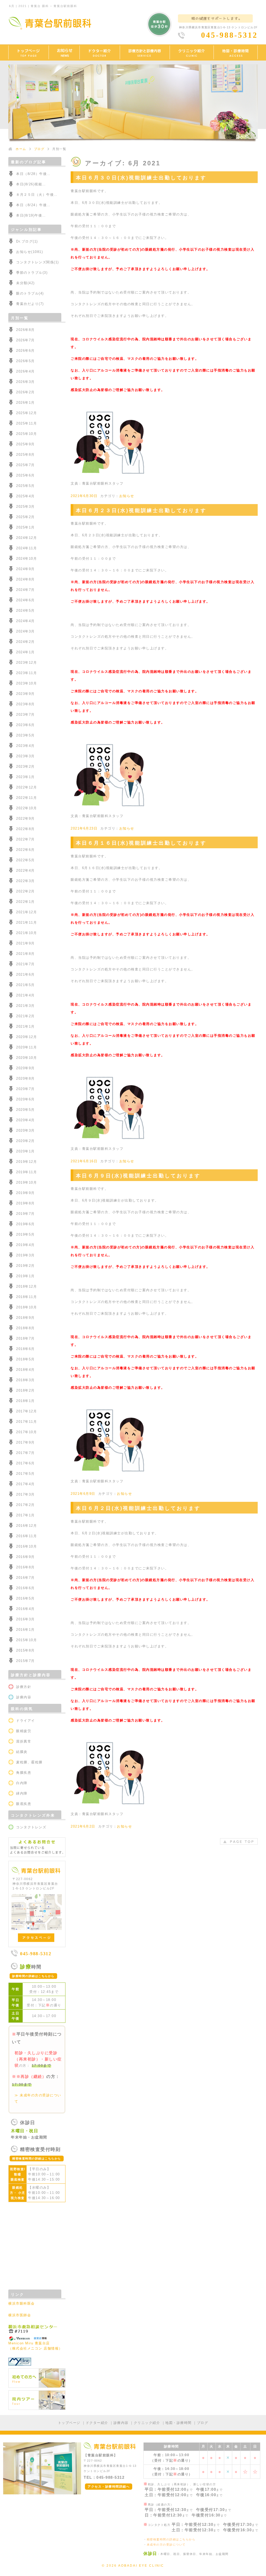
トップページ (69, 2423)
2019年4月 (25, 1245)
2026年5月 (25, 361)
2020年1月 (25, 1151)
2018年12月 (26, 1286)
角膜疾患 (24, 1773)
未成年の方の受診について (166, 2545)
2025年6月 (25, 475)
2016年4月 (25, 1609)
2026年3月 (25, 382)
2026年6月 (25, 351)
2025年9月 (25, 444)
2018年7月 (25, 1338)
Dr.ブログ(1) (27, 241)
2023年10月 (26, 683)
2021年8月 (25, 954)
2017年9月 (25, 1442)
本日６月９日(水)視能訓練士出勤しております (138, 1176)
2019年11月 (26, 1172)
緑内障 (22, 1793)
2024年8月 (25, 579)
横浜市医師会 (20, 2315)
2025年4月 (25, 496)
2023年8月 (25, 704)
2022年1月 (25, 902)
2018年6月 (25, 1349)
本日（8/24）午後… (33, 205)
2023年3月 (25, 756)
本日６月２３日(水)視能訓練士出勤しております (141, 510)
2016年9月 (25, 1557)
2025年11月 (26, 423)
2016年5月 (25, 1598)
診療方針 (24, 1687)
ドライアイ (26, 1721)
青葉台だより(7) (30, 304)
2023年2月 (25, 767)
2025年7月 (25, 465)
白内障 (22, 1783)
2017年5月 (25, 1474)
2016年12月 (26, 1526)
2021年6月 (25, 974)
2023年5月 (25, 735)
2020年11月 (26, 1047)
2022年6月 (25, 850)
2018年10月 (26, 1307)
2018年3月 (25, 1380)
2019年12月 (26, 1162)
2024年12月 (26, 538)
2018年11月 (26, 1297)
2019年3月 (25, 1255)
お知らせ (127, 496)
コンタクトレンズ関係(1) (38, 262)
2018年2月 (25, 1390)
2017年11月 (26, 1422)
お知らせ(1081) (29, 252)
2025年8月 (25, 455)
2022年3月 (25, 881)
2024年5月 (25, 611)
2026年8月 (25, 330)
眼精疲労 (24, 1731)
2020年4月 (25, 1120)
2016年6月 (25, 1588)
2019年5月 (25, 1234)
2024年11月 (26, 548)
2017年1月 (25, 1515)
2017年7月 (25, 1453)
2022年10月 (26, 808)
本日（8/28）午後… (33, 174)
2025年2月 (25, 517)
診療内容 (24, 1697)
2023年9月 (25, 694)
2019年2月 (25, 1266)
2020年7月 (25, 1089)
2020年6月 (25, 1099)
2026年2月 (25, 392)
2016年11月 (26, 1536)
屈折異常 (24, 1741)
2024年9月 (25, 569)
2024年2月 (25, 642)
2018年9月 (25, 1318)
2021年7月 (25, 964)
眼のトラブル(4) (30, 293)
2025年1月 (25, 527)
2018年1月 (25, 1401)
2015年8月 (25, 1650)
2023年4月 (25, 746)
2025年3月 (25, 507)
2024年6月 (25, 600)
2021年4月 (25, 995)
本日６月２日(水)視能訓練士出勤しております (138, 1508)
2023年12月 (26, 663)
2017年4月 (25, 1484)
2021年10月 (26, 933)
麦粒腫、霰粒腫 (29, 1762)
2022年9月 (25, 819)
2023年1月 (25, 777)
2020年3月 (25, 1130)
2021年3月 (25, 1006)
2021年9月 (25, 943)
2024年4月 (25, 621)
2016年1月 (25, 1630)
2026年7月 (25, 340)
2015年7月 (25, 1661)
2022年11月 (26, 798)
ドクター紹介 (97, 2423)
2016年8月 (25, 1567)
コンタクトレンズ (31, 1827)
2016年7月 (25, 1578)
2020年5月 (25, 1110)
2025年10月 (26, 434)
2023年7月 (25, 715)
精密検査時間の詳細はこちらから (171, 2539)
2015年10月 (26, 1640)
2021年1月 (25, 1026)
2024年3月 (25, 631)
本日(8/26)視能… (31, 184)
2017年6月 (25, 1463)
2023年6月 (25, 725)
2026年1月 (25, 403)
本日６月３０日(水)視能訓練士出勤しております (141, 178)
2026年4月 (25, 371)
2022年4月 (25, 870)
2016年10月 (26, 1546)
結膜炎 (22, 1752)
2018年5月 (25, 1359)
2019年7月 (25, 1214)
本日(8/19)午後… (31, 215)
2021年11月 (26, 922)
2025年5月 (25, 486)
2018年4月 (25, 1370)
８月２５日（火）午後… (37, 195)
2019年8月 (25, 1203)
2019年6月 (25, 1224)
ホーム (21, 149)
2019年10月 (26, 1182)
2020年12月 (26, 1037)
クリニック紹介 (147, 2423)
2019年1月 (25, 1276)
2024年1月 (25, 652)
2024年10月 (26, 559)
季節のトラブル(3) (32, 273)
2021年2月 (25, 1016)
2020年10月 (26, 1058)
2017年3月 (25, 1494)
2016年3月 (25, 1619)
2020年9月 (25, 1068)
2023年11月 (26, 673)
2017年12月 (26, 1411)
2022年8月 (25, 829)
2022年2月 (25, 891)
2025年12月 (26, 413)
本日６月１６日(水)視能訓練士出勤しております (141, 843)
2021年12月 (26, 912)
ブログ (39, 149)
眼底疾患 (24, 1804)
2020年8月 (25, 1078)
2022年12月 (26, 787)
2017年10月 (26, 1432)
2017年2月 (25, 1505)
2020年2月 (25, 1141)
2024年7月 (25, 590)
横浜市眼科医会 (22, 2303)
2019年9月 (25, 1193)
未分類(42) (25, 283)
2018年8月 (25, 1328)
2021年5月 (25, 985)
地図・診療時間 (178, 2423)
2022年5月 (25, 860)
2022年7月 (25, 839)
